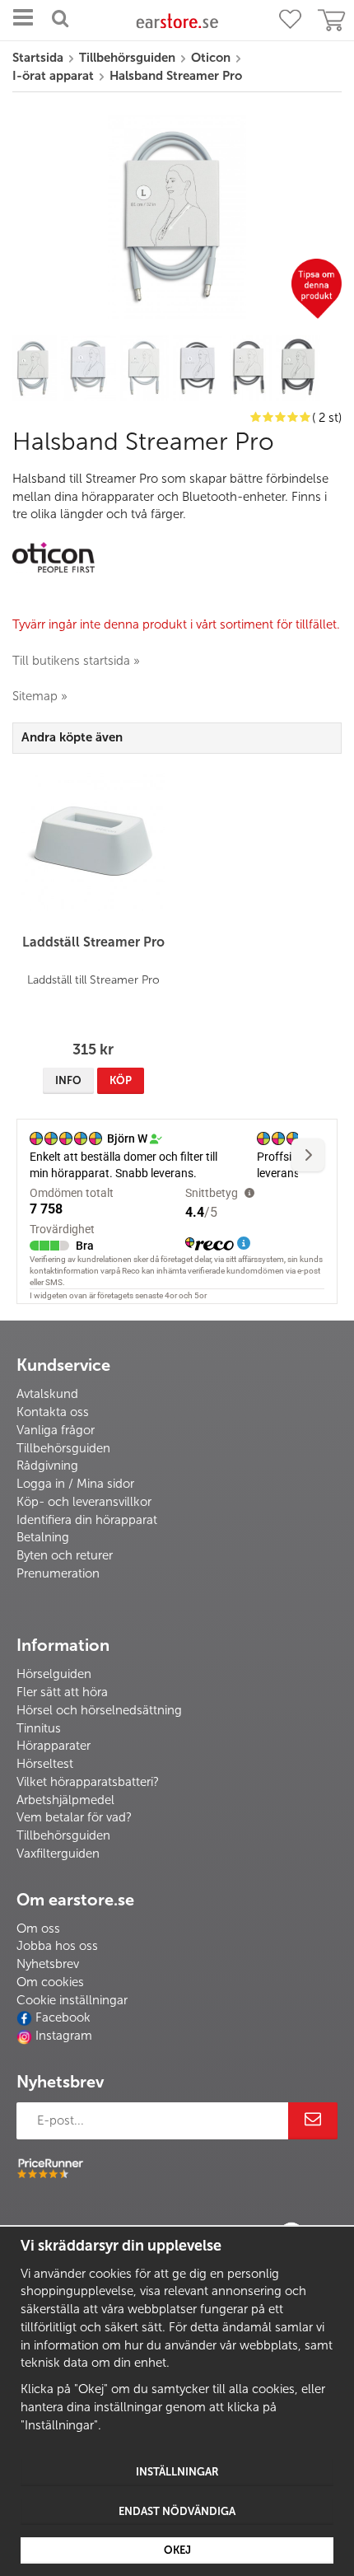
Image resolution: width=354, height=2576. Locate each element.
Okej (177, 2550)
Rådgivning (47, 1466)
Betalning (43, 1537)
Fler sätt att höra (62, 1692)
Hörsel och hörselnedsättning (99, 1710)
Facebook (63, 2017)
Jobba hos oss (57, 1946)
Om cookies (50, 1982)
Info (68, 1080)
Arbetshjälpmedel (65, 1800)
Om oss (38, 1928)
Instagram (64, 2036)
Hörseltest (45, 1764)
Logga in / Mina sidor (75, 1484)
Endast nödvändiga (177, 2511)
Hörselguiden (54, 1674)
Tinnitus (39, 1728)
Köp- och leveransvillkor (84, 1502)
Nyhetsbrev (48, 1964)
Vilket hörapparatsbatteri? (88, 1782)
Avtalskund (47, 1394)
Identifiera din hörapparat (87, 1520)
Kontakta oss (53, 1412)
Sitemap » (40, 696)
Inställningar (177, 2472)
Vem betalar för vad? (74, 1817)
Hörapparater (54, 1746)
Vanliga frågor (56, 1430)
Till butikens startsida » (76, 661)
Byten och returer (65, 1555)
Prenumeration (58, 1573)
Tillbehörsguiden (63, 1448)
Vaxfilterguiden (58, 1854)
